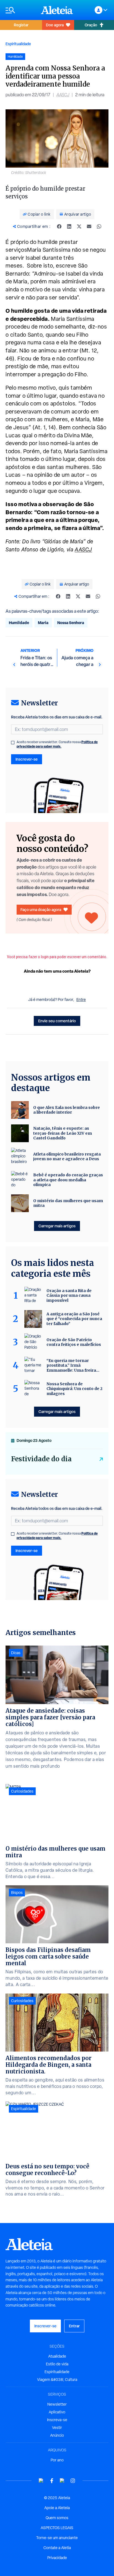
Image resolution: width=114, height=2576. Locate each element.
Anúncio (57, 2435)
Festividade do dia (41, 1459)
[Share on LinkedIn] (69, 226)
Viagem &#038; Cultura (57, 2380)
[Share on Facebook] (59, 226)
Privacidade (57, 2558)
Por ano (57, 2460)
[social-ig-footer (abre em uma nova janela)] (73, 2481)
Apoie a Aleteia (57, 2508)
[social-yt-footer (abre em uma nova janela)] (41, 2481)
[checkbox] (13, 743)
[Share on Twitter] (79, 226)
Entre (81, 1000)
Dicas (16, 1653)
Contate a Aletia (57, 2548)
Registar (21, 25)
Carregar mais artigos (57, 1226)
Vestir (57, 2428)
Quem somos (57, 2518)
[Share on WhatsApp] (99, 226)
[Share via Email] (89, 226)
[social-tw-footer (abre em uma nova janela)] (62, 2481)
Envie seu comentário (57, 1021)
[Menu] (20, 10)
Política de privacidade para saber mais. (57, 744)
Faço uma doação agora (41, 909)
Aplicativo (57, 2412)
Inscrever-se (27, 759)
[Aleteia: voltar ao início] (57, 10)
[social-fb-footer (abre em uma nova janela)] (52, 2481)
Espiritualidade (18, 44)
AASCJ (63, 95)
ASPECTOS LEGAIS (57, 2528)
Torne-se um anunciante (57, 2538)
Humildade (19, 623)
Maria (43, 623)
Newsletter (57, 2404)
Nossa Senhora (71, 623)
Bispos (17, 1893)
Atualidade (57, 2356)
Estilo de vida (57, 2364)
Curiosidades (22, 1791)
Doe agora (55, 25)
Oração (91, 25)
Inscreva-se (57, 2420)
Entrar (74, 2326)
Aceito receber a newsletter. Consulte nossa (57, 744)
